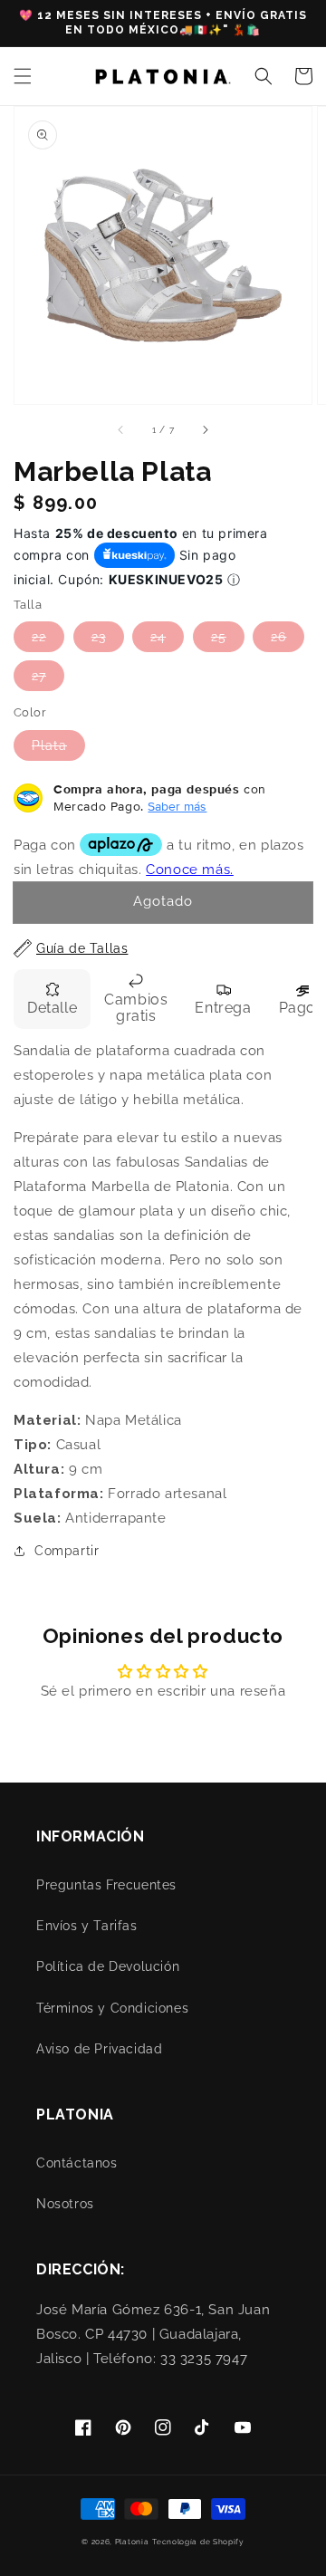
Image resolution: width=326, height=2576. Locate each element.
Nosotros (65, 2204)
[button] (23, 76)
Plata (49, 745)
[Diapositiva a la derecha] (205, 429)
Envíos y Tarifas (87, 1926)
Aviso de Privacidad (99, 2049)
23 (99, 637)
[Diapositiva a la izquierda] (121, 429)
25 (219, 637)
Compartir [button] (67, 1551)
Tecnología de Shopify (198, 2542)
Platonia (132, 2542)
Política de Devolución (108, 1966)
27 (39, 676)
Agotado (163, 901)
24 (158, 637)
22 (39, 637)
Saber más (177, 806)
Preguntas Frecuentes (106, 1885)
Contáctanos (77, 2163)
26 (278, 637)
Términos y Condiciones (112, 2008)
